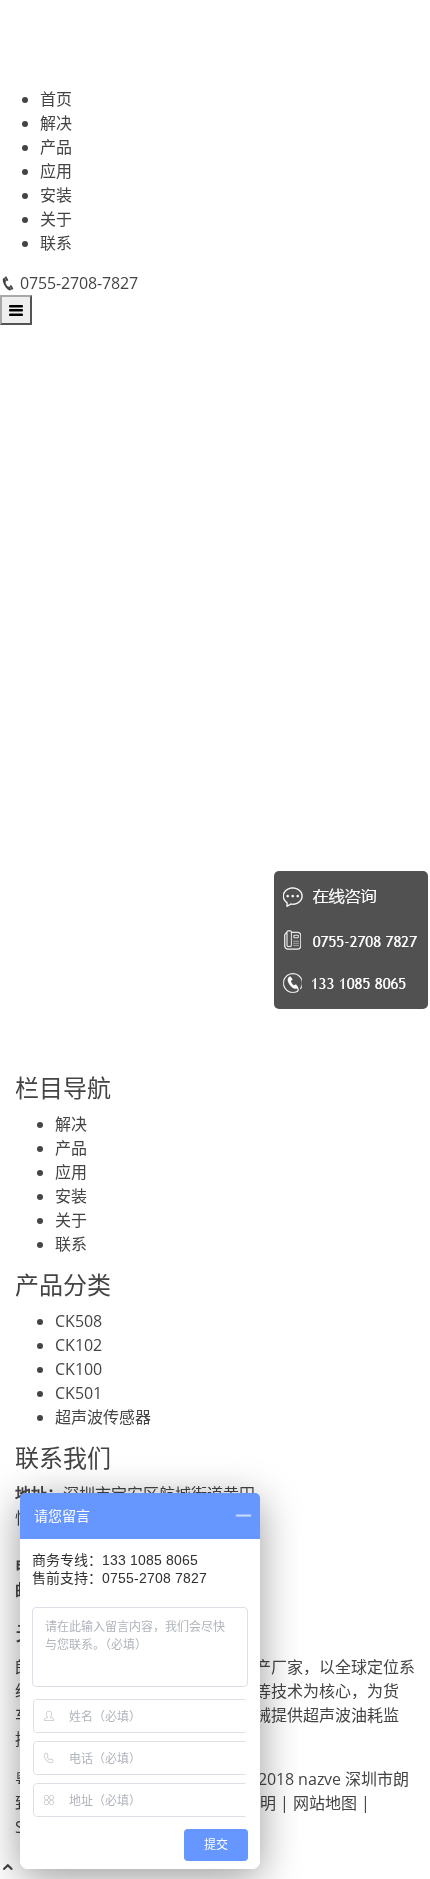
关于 (56, 219)
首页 (56, 99)
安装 (56, 195)
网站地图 (325, 1803)
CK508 (78, 1321)
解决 (56, 123)
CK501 (78, 1393)
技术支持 (97, 1023)
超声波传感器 (103, 1417)
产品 (56, 147)
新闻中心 (85, 687)
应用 (56, 171)
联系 (56, 243)
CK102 (78, 1345)
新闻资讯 (97, 989)
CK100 (78, 1369)
